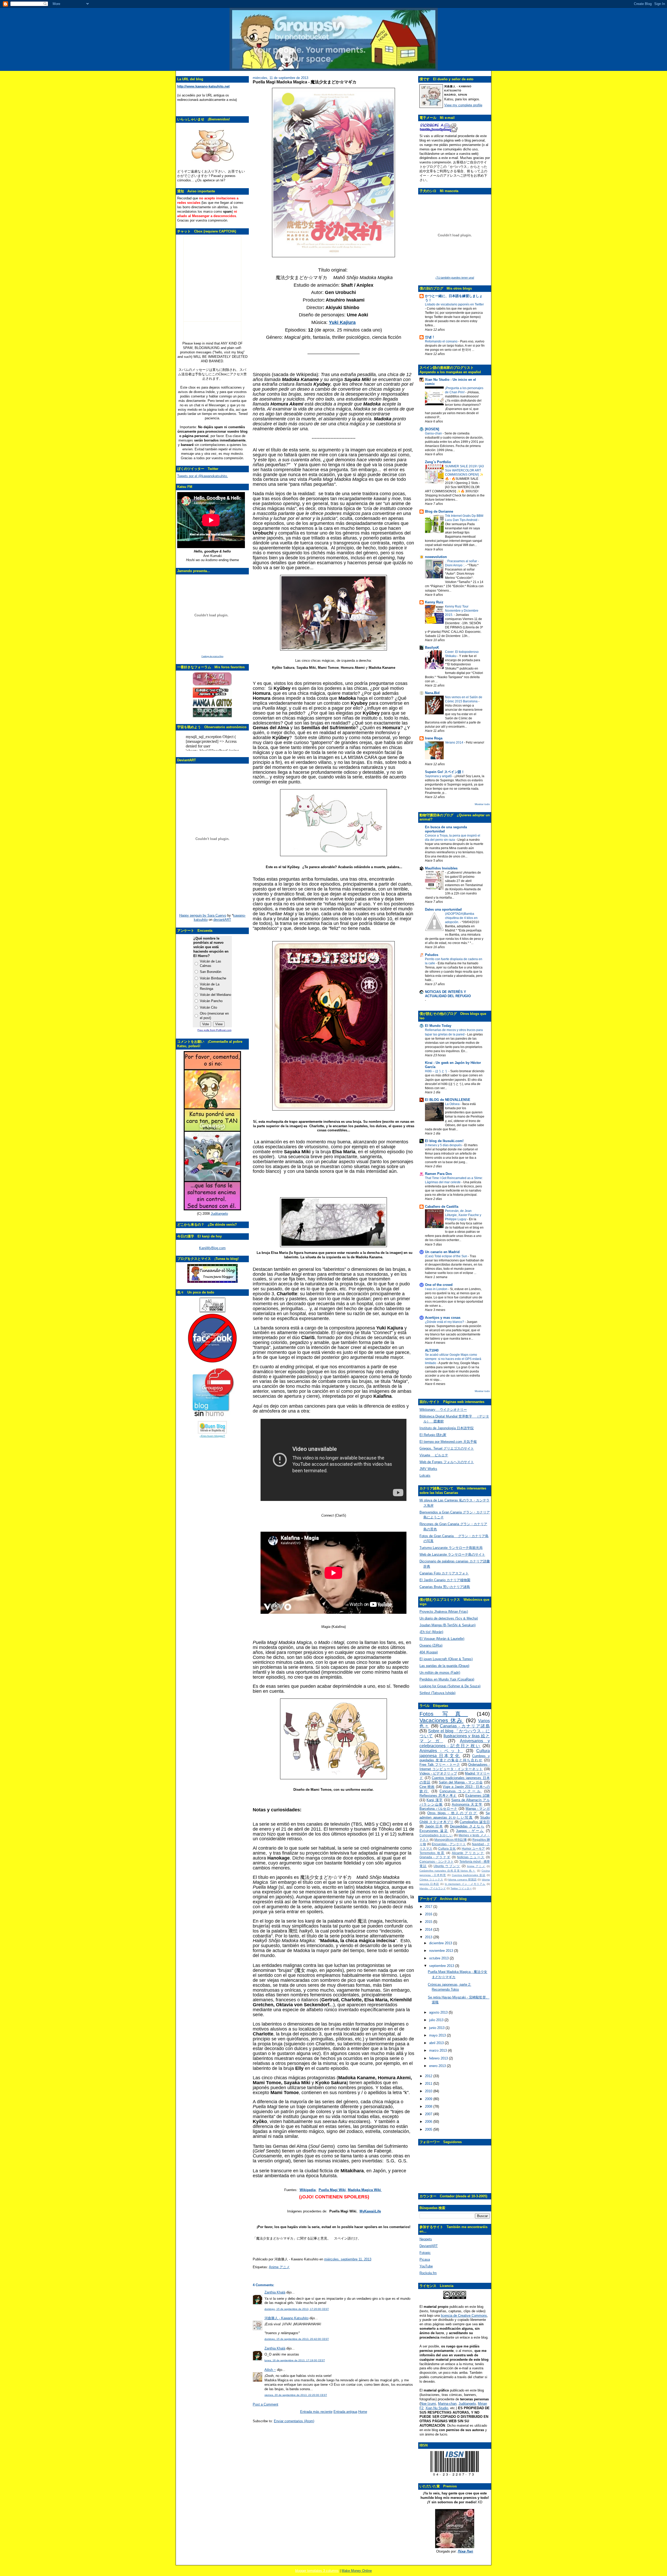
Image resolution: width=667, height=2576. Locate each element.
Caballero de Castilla (442, 1207)
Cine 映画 (427, 1787)
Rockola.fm (428, 2273)
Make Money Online (357, 2571)
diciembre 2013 (441, 1943)
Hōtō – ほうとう (437, 1071)
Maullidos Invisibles (441, 868)
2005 (429, 2129)
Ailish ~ (270, 2370)
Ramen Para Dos (438, 1174)
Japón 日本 (434, 1826)
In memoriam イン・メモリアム (465, 1884)
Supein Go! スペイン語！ (445, 772)
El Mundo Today (438, 1026)
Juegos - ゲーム (470, 1831)
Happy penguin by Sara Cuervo (203, 915)
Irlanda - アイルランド (433, 1888)
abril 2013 (437, 2043)
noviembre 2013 (442, 1951)
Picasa (425, 2259)
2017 (429, 1907)
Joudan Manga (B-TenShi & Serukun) (447, 1625)
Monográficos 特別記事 (451, 1840)
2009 (429, 2099)
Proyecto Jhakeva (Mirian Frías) (444, 1612)
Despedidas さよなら (467, 1826)
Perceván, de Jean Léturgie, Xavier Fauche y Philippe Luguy (463, 1215)
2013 (429, 1937)
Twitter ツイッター (461, 1888)
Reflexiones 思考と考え (438, 1796)
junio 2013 (437, 2028)
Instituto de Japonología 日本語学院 (447, 1428)
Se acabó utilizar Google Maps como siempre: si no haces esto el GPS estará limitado (453, 1359)
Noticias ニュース (471, 1857)
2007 (429, 2114)
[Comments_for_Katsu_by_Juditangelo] (212, 1209)
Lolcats (425, 1476)
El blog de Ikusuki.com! (444, 1141)
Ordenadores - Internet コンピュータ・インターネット (455, 1767)
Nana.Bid (432, 693)
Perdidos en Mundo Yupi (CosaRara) (447, 1679)
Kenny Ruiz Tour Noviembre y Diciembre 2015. (462, 611)
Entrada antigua (345, 2412)
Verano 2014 (455, 743)
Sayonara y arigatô (439, 776)
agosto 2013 (439, 2012)
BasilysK (432, 648)
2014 (429, 1930)
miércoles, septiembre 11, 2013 (348, 2259)
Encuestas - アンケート (449, 1844)
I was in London (437, 1289)
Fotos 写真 (444, 1714)
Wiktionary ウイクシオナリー (443, 1410)
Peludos (432, 955)
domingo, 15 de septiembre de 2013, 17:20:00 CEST (297, 2309)
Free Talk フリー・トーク (440, 1765)
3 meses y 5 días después (444, 1145)
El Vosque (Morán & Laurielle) (442, 1639)
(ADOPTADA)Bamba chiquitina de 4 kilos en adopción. (461, 918)
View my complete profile (463, 105)
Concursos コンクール (461, 1791)
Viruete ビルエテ (434, 1455)
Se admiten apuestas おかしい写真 (455, 1815)
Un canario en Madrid (442, 1252)
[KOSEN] (432, 429)
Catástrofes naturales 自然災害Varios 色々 (447, 1871)
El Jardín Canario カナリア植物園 (445, 1580)
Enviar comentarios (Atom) (294, 2421)
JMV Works (428, 1469)
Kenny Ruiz (434, 602)
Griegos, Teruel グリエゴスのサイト (447, 1448)
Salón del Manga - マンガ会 (461, 1782)
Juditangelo (219, 1214)
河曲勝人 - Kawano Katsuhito (286, 2318)
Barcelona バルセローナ (438, 1809)
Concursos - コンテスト (437, 1862)
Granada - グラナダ (435, 1857)
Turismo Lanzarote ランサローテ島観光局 (451, 1548)
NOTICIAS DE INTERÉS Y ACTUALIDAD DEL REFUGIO (448, 994)
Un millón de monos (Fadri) (440, 1673)
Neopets (426, 2239)
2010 (429, 2091)
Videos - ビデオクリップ (438, 1773)
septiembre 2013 (442, 1966)
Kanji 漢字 (435, 1800)
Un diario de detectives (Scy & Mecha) (449, 1618)
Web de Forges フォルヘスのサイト (447, 1462)
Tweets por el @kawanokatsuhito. (203, 476)
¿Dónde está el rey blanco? (445, 1322)
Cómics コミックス (431, 1879)
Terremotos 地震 (432, 1853)
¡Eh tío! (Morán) (431, 1632)
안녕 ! (429, 337)
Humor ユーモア (473, 1848)
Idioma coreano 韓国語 (462, 1879)
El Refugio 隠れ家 (433, 1435)
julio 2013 (437, 2020)
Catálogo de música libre (212, 656)
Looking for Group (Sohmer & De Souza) (450, 1686)
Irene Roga (434, 738)
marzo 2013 (439, 2050)
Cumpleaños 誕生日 (475, 1822)
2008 (429, 2106)
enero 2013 (438, 2066)
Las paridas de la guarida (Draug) (444, 1666)
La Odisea (453, 1104)
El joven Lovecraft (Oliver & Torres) (446, 1659)
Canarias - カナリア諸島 (465, 1726)
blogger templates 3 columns (317, 2571)
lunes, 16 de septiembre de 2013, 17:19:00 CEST (295, 2360)
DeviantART (429, 2246)
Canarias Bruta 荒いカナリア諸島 (445, 1587)
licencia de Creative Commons (464, 2316)
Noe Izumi (428, 2404)
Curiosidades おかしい (436, 1835)
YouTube (426, 2266)
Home (363, 2412)
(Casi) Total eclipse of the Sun (446, 1256)
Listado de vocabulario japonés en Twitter (454, 304)
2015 (429, 1922)
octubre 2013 (439, 1958)
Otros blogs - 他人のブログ (452, 1813)
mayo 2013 (438, 2035)
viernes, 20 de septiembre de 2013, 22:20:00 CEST (296, 2395)
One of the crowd (439, 1285)
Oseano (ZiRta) (431, 1645)
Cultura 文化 (447, 1848)
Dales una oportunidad (443, 909)
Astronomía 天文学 (467, 1804)
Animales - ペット (441, 1751)
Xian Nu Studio (437, 2408)
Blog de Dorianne (439, 511)
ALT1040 (432, 1350)
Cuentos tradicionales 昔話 (469, 1875)
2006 (429, 2122)
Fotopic (425, 2253)
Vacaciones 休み (441, 1720)
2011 (429, 2084)
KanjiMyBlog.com (212, 1248)
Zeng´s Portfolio (438, 462)
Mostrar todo (482, 804)
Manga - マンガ (478, 1809)
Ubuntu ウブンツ (447, 1866)
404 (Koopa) (429, 1652)
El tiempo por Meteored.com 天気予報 (448, 1442)
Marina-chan (447, 2404)
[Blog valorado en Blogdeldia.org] (212, 1427)
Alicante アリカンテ (468, 1853)
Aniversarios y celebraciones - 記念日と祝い (455, 1743)
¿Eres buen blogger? (212, 1436)
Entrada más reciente (316, 2412)
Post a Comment (265, 2404)
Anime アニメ (279, 2267)
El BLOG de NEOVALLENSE (448, 1100)
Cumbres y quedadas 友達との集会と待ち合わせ (455, 1758)
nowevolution (436, 557)
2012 (429, 2076)
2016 (429, 1914)
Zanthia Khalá (275, 2292)
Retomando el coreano (442, 341)
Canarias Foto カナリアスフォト (444, 1573)
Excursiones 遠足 (434, 1831)
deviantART (222, 920)
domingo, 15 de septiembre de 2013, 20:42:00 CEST (297, 2339)
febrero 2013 (439, 2058)
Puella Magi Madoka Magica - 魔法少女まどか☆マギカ (305, 82)
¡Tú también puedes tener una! (455, 278)
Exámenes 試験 (478, 1796)
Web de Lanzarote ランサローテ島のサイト (452, 1554)
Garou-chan (434, 433)
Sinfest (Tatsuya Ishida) (437, 1693)
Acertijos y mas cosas (443, 1318)
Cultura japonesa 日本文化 (455, 1753)
